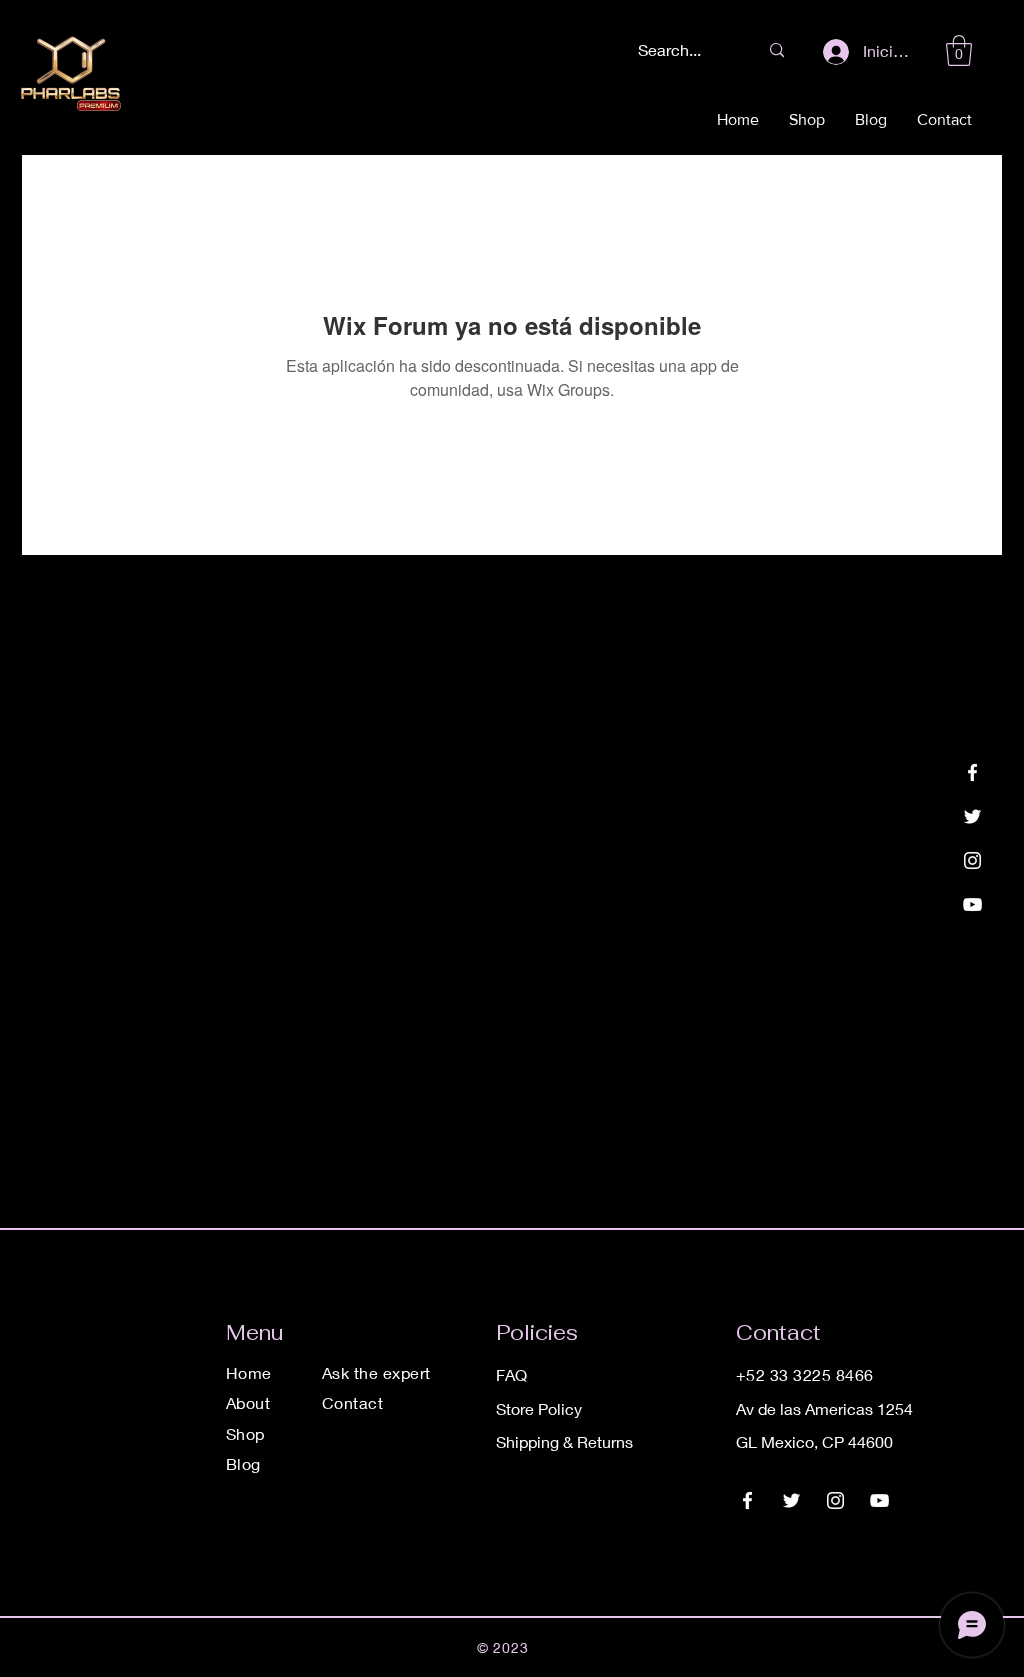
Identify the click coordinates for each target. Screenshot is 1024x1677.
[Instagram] (972, 860)
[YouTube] (972, 904)
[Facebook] (972, 772)
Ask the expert (376, 1372)
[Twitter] (972, 816)
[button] (959, 50)
